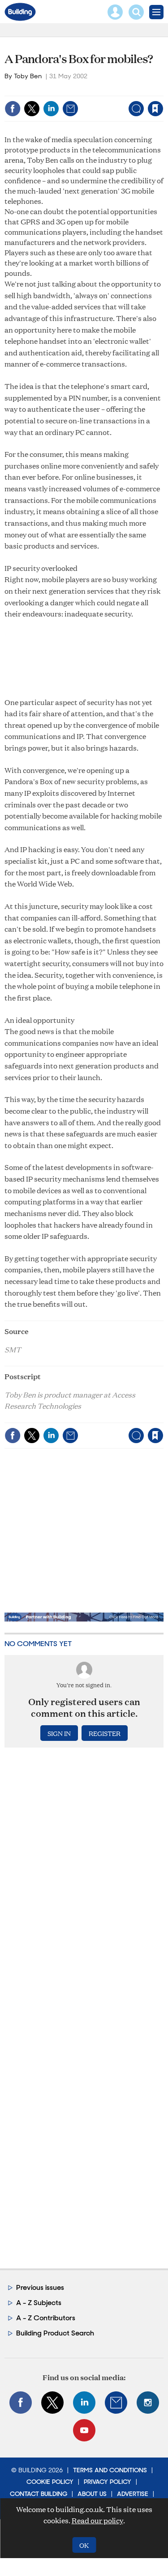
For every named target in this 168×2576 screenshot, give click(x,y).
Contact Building (39, 2494)
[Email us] (116, 2403)
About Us (92, 2494)
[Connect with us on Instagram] (148, 2403)
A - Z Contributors (46, 2318)
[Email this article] (70, 109)
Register (105, 1733)
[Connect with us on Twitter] (52, 2403)
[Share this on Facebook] (13, 109)
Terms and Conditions (110, 2470)
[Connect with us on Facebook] (21, 2403)
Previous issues (40, 2287)
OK (84, 2545)
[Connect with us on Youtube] (84, 2430)
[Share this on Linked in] (51, 109)
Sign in (43, 90)
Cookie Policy (50, 2482)
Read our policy (97, 2520)
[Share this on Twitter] (32, 109)
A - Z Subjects (39, 2303)
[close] (162, 90)
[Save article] (155, 109)
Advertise (133, 2494)
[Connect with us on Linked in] (84, 2403)
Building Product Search (55, 2333)
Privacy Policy (108, 2482)
